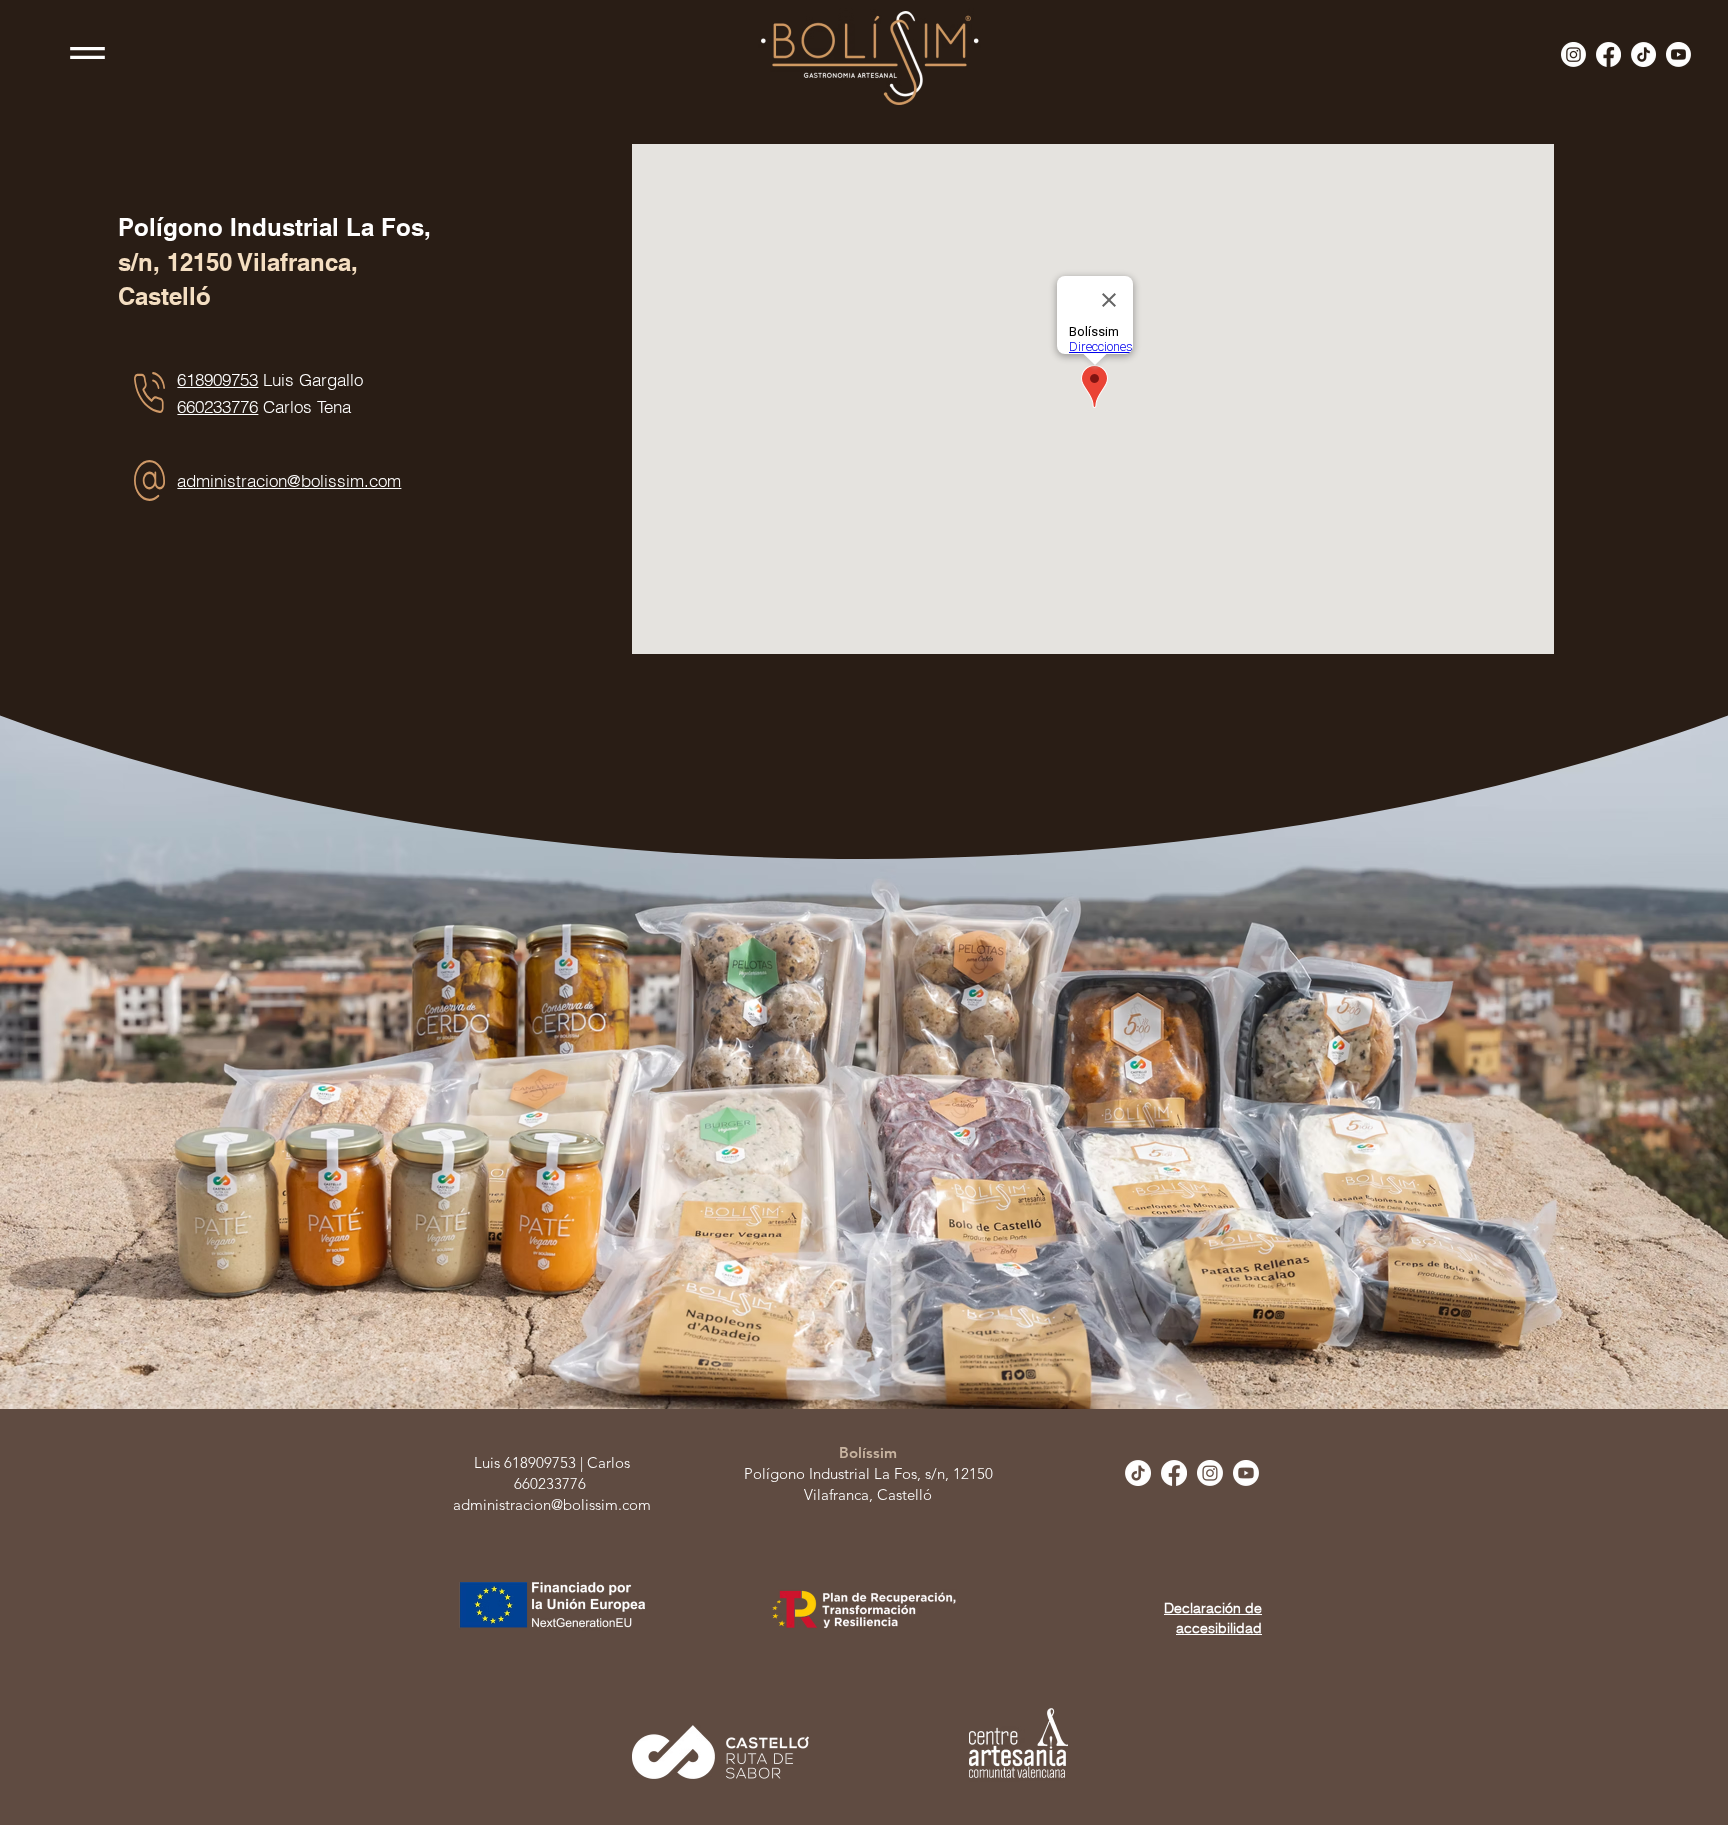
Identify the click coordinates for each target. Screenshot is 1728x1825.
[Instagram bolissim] (1573, 54)
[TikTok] (1643, 54)
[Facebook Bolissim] (1608, 54)
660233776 (217, 406)
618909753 (217, 379)
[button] (87, 53)
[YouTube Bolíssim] (1678, 54)
